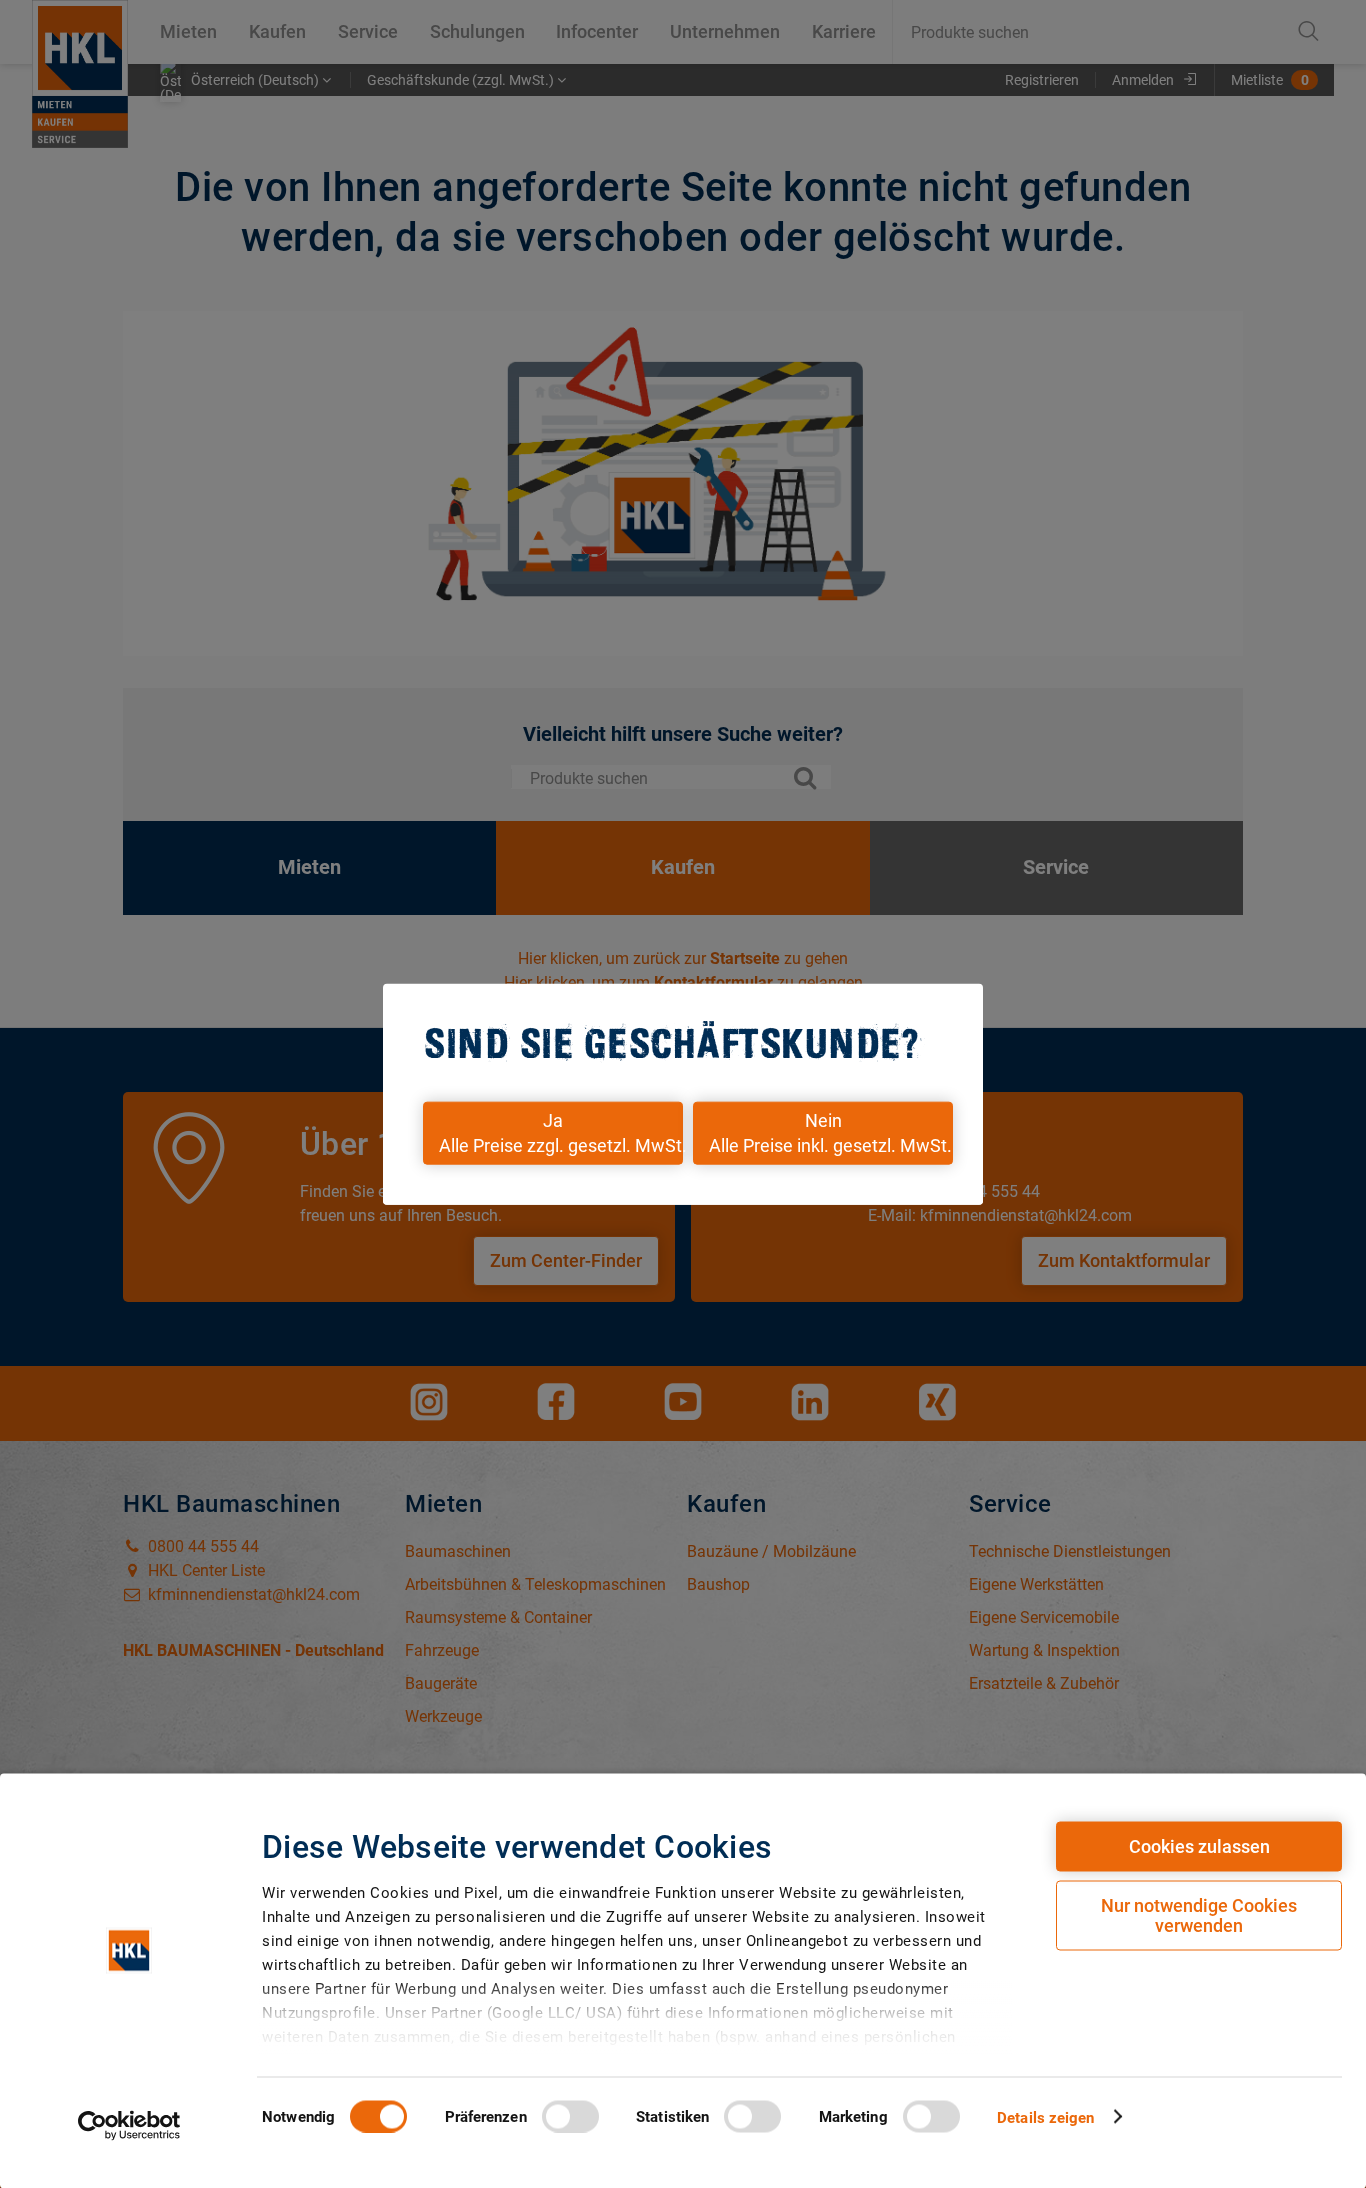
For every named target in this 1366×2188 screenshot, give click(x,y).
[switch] (570, 2116)
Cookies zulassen (1199, 1846)
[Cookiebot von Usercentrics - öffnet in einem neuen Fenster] (129, 2125)
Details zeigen (1045, 2117)
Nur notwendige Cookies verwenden (1199, 1915)
